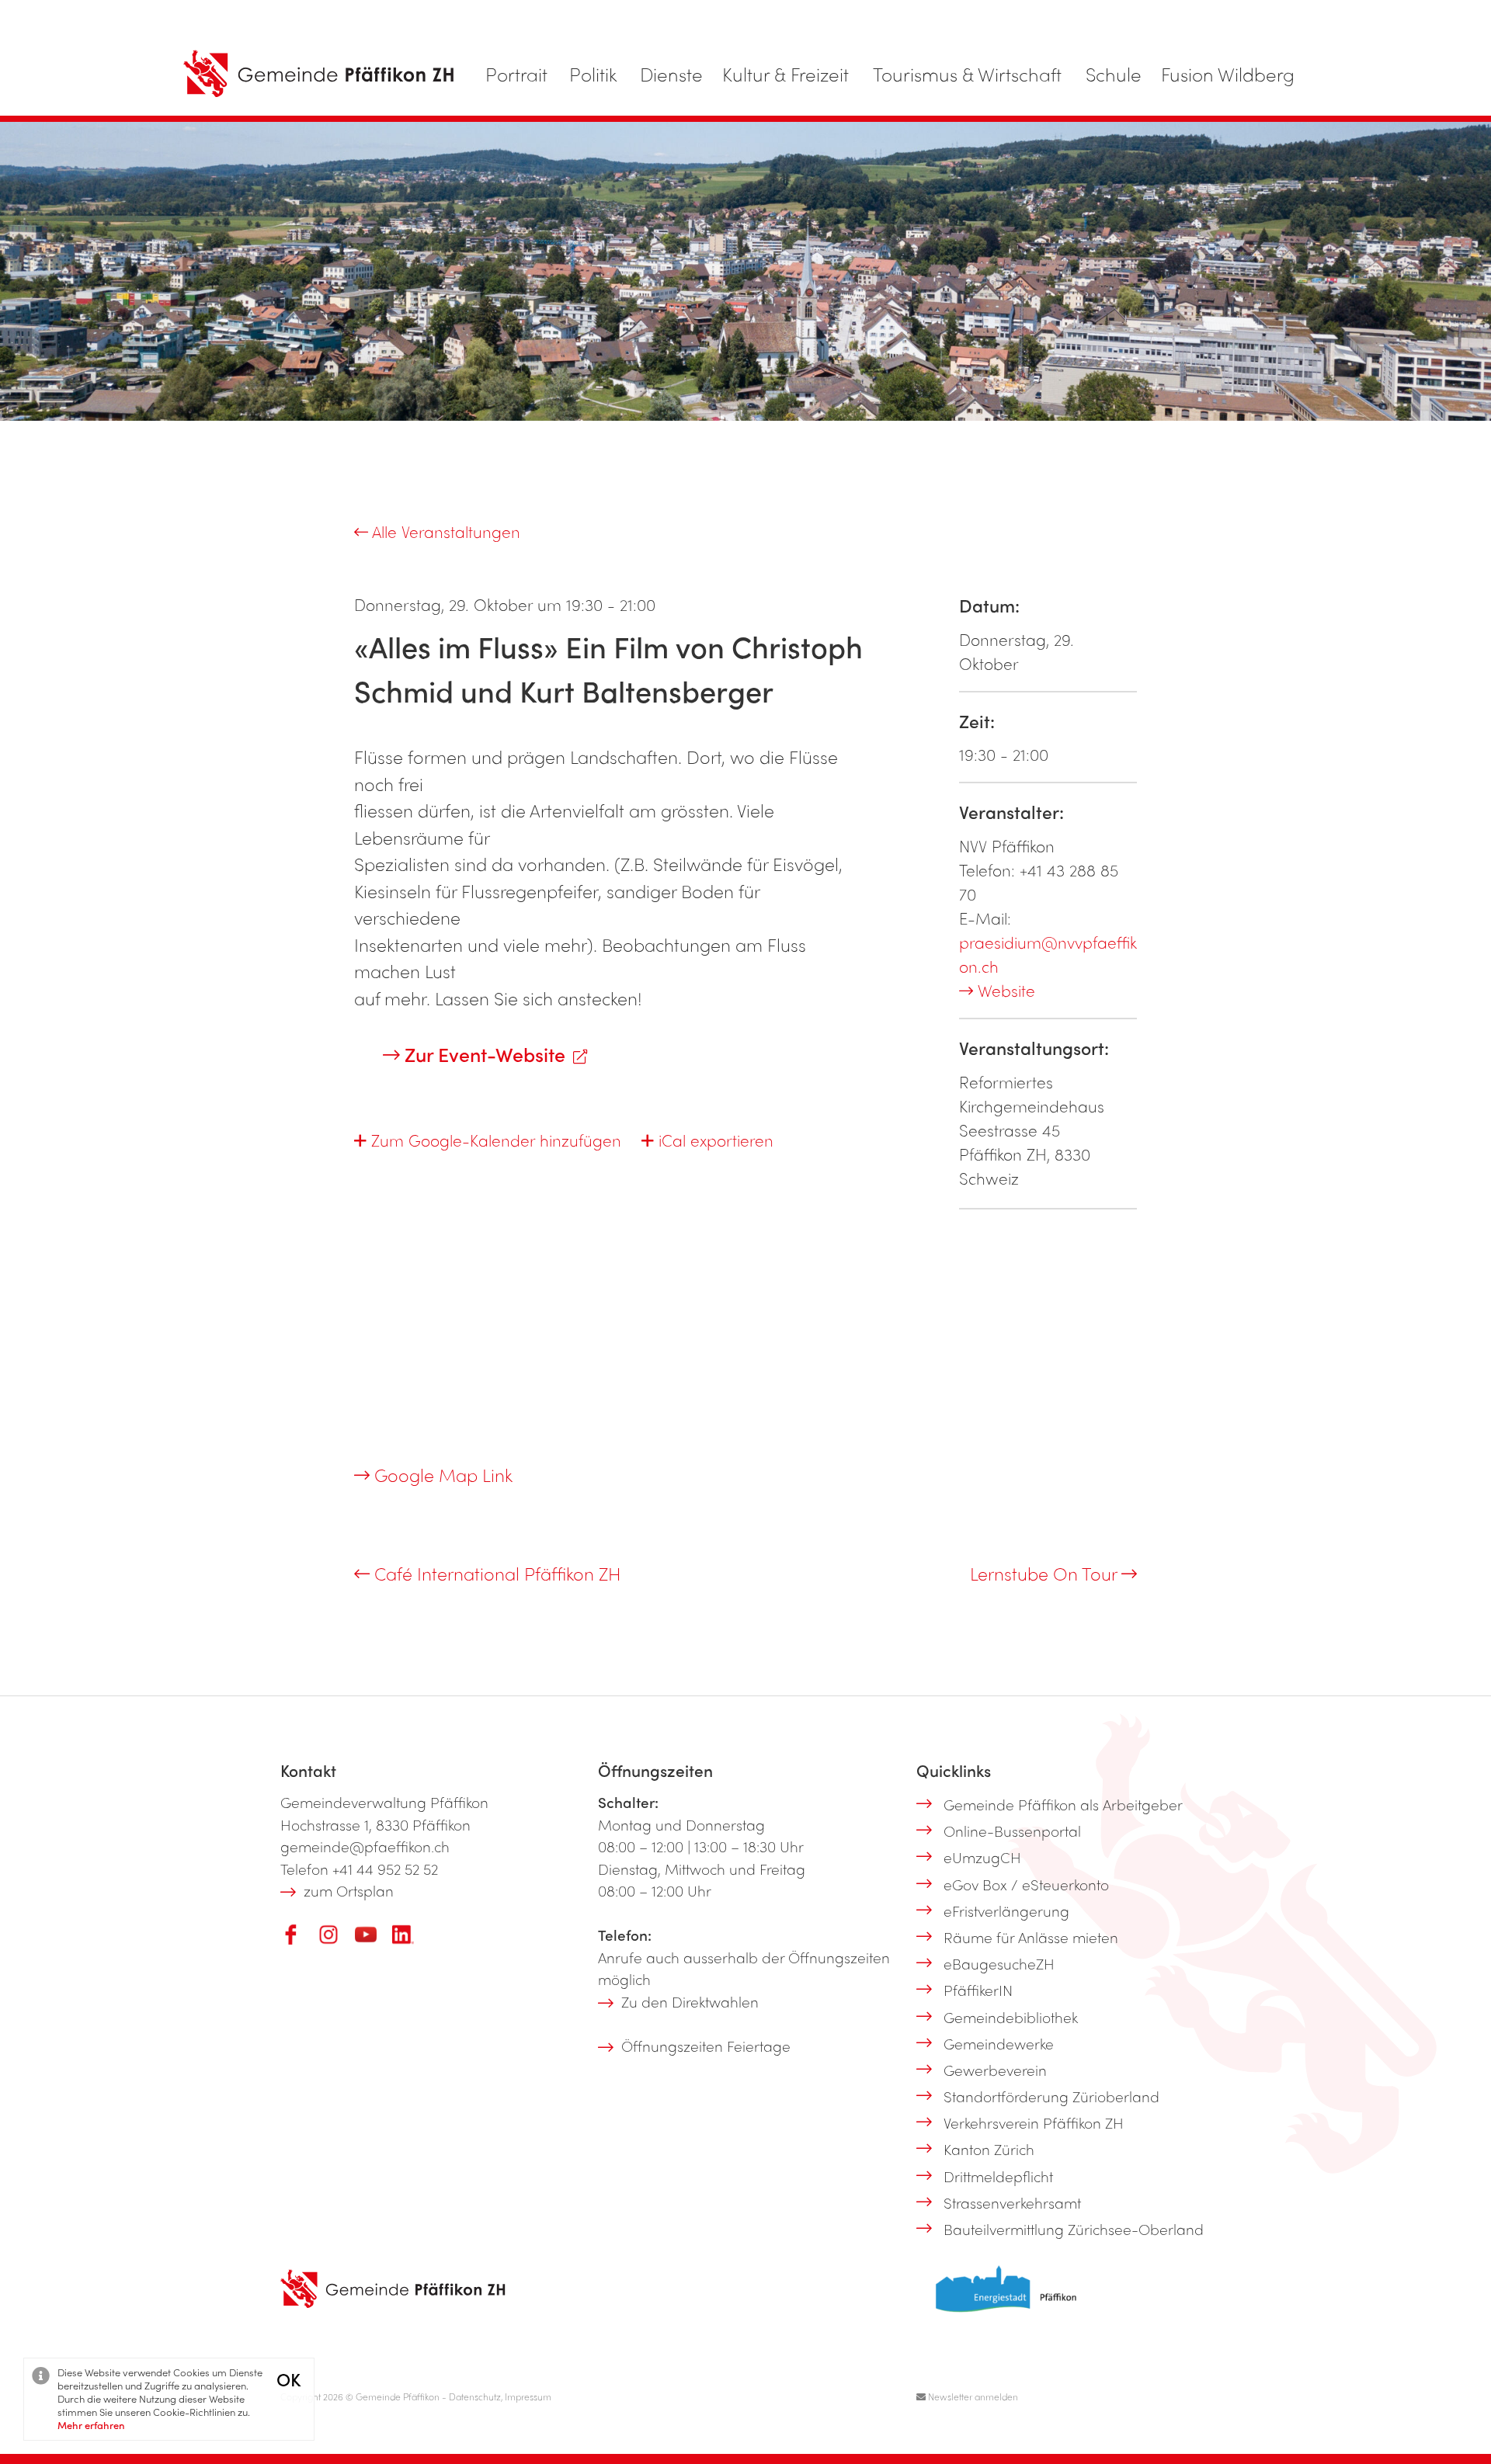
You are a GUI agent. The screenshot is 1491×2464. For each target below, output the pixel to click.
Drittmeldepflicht (998, 2176)
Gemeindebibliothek (1011, 2017)
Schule (1114, 74)
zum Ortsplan (349, 1890)
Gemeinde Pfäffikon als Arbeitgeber (1063, 1804)
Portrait (516, 74)
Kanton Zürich (989, 2149)
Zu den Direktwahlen (690, 2001)
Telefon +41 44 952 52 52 (359, 1869)
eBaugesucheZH (999, 1963)
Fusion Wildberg (1228, 74)
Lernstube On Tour (1046, 1573)
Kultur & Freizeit (785, 74)
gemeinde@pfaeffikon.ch (365, 1846)
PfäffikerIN (978, 1990)
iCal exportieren (714, 1140)
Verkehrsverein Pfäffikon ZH (1034, 2122)
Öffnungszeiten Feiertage (706, 2046)
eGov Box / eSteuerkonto (1026, 1884)
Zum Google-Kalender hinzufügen (494, 1140)
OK (288, 2379)
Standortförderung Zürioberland (1051, 2096)
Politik (593, 74)
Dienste (671, 74)
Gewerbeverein (995, 2070)
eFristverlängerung (1006, 1910)
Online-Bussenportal (1012, 1831)
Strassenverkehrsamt (1012, 2202)
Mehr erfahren (91, 2425)
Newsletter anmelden (972, 2396)
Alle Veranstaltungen (444, 531)
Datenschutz (475, 2396)
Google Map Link (441, 1475)
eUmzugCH (982, 1857)
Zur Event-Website (483, 1054)
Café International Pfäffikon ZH (495, 1573)
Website (1004, 990)
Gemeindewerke (999, 2043)
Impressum (528, 2396)
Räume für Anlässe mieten (1031, 1937)
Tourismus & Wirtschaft (967, 74)
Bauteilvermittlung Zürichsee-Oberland (1074, 2229)
